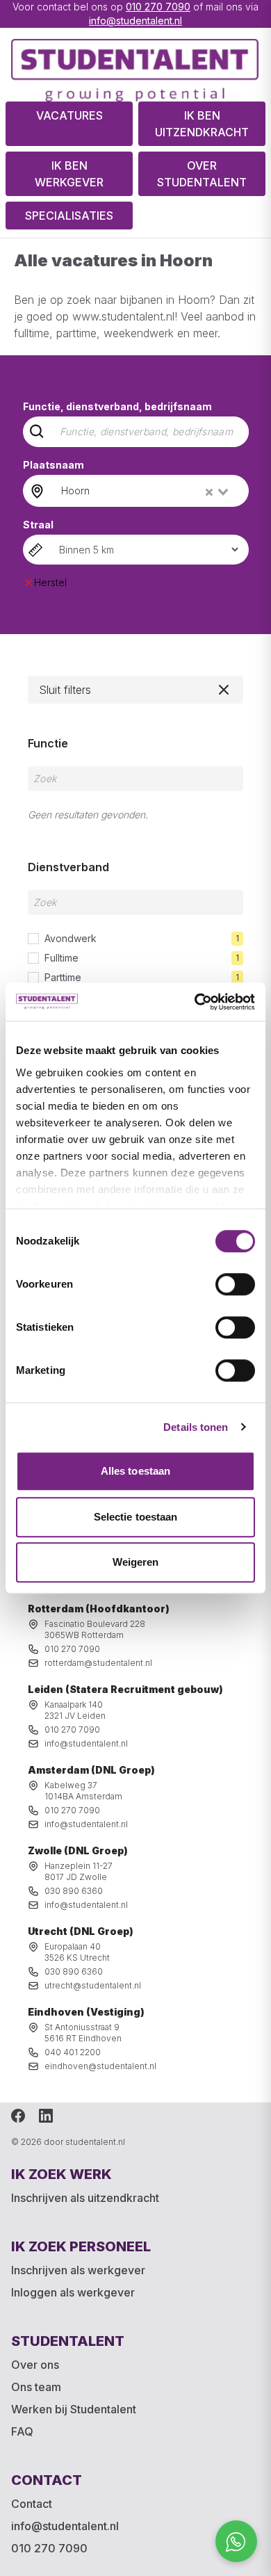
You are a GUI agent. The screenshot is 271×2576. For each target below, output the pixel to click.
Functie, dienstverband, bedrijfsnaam (117, 406)
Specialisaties (69, 216)
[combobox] (146, 491)
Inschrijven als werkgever (78, 2270)
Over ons (35, 2365)
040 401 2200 (73, 2052)
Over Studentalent (202, 174)
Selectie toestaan (136, 1517)
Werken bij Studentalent (74, 2409)
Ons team (36, 2387)
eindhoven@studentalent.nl (100, 2066)
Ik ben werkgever (69, 174)
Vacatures (69, 115)
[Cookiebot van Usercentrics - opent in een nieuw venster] (195, 1002)
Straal (38, 525)
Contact (32, 2504)
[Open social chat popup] (236, 2541)
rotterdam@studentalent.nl (98, 1663)
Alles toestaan (135, 1471)
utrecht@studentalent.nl (93, 1985)
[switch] (235, 1284)
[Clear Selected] (209, 492)
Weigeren (136, 1562)
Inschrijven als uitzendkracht (85, 2198)
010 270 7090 (158, 7)
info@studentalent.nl (135, 21)
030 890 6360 (74, 1891)
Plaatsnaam (54, 465)
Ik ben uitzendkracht (202, 124)
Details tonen (196, 1427)
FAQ (22, 2431)
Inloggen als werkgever (73, 2292)
